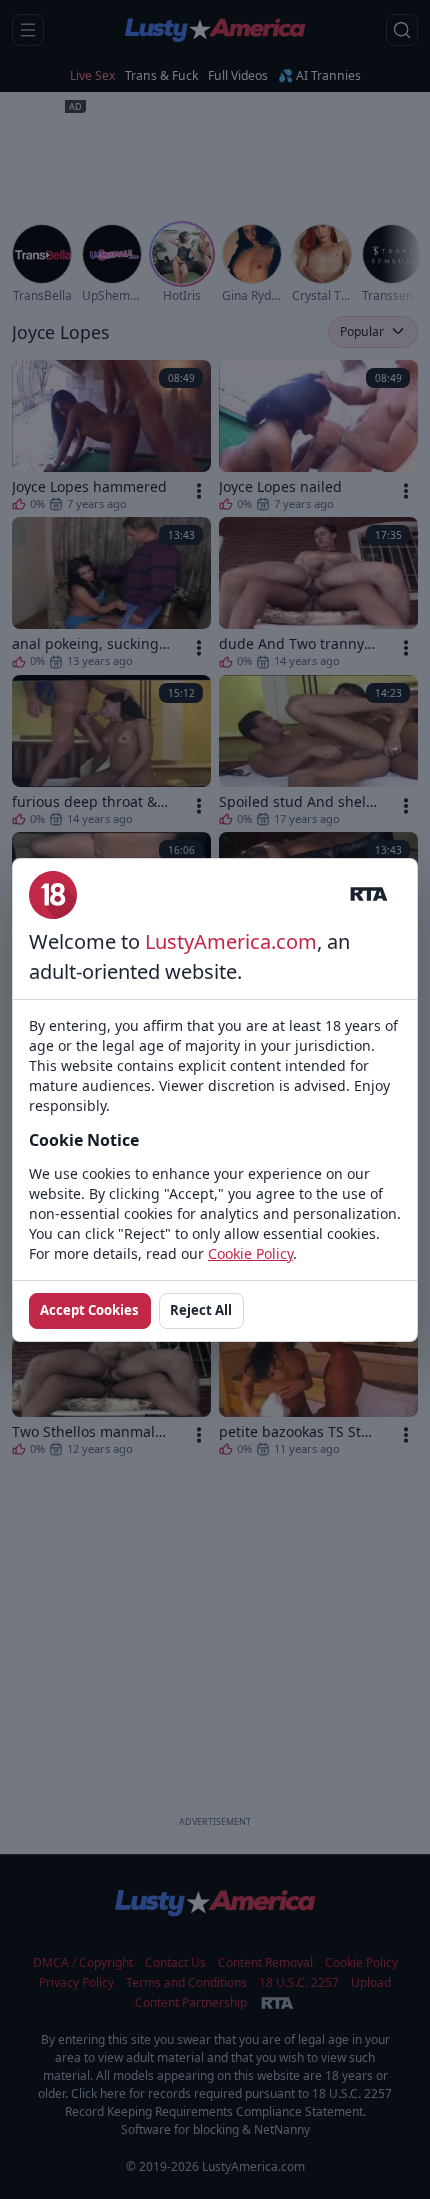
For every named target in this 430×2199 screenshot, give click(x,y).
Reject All (201, 1310)
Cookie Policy (250, 1253)
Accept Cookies (89, 1310)
